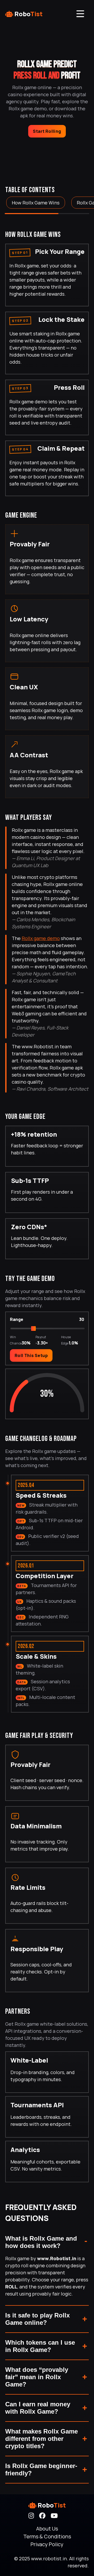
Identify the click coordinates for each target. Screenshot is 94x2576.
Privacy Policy (47, 2544)
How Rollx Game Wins (36, 203)
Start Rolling (47, 131)
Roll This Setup (31, 1355)
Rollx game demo (41, 938)
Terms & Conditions (47, 2536)
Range (17, 1319)
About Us (47, 2529)
